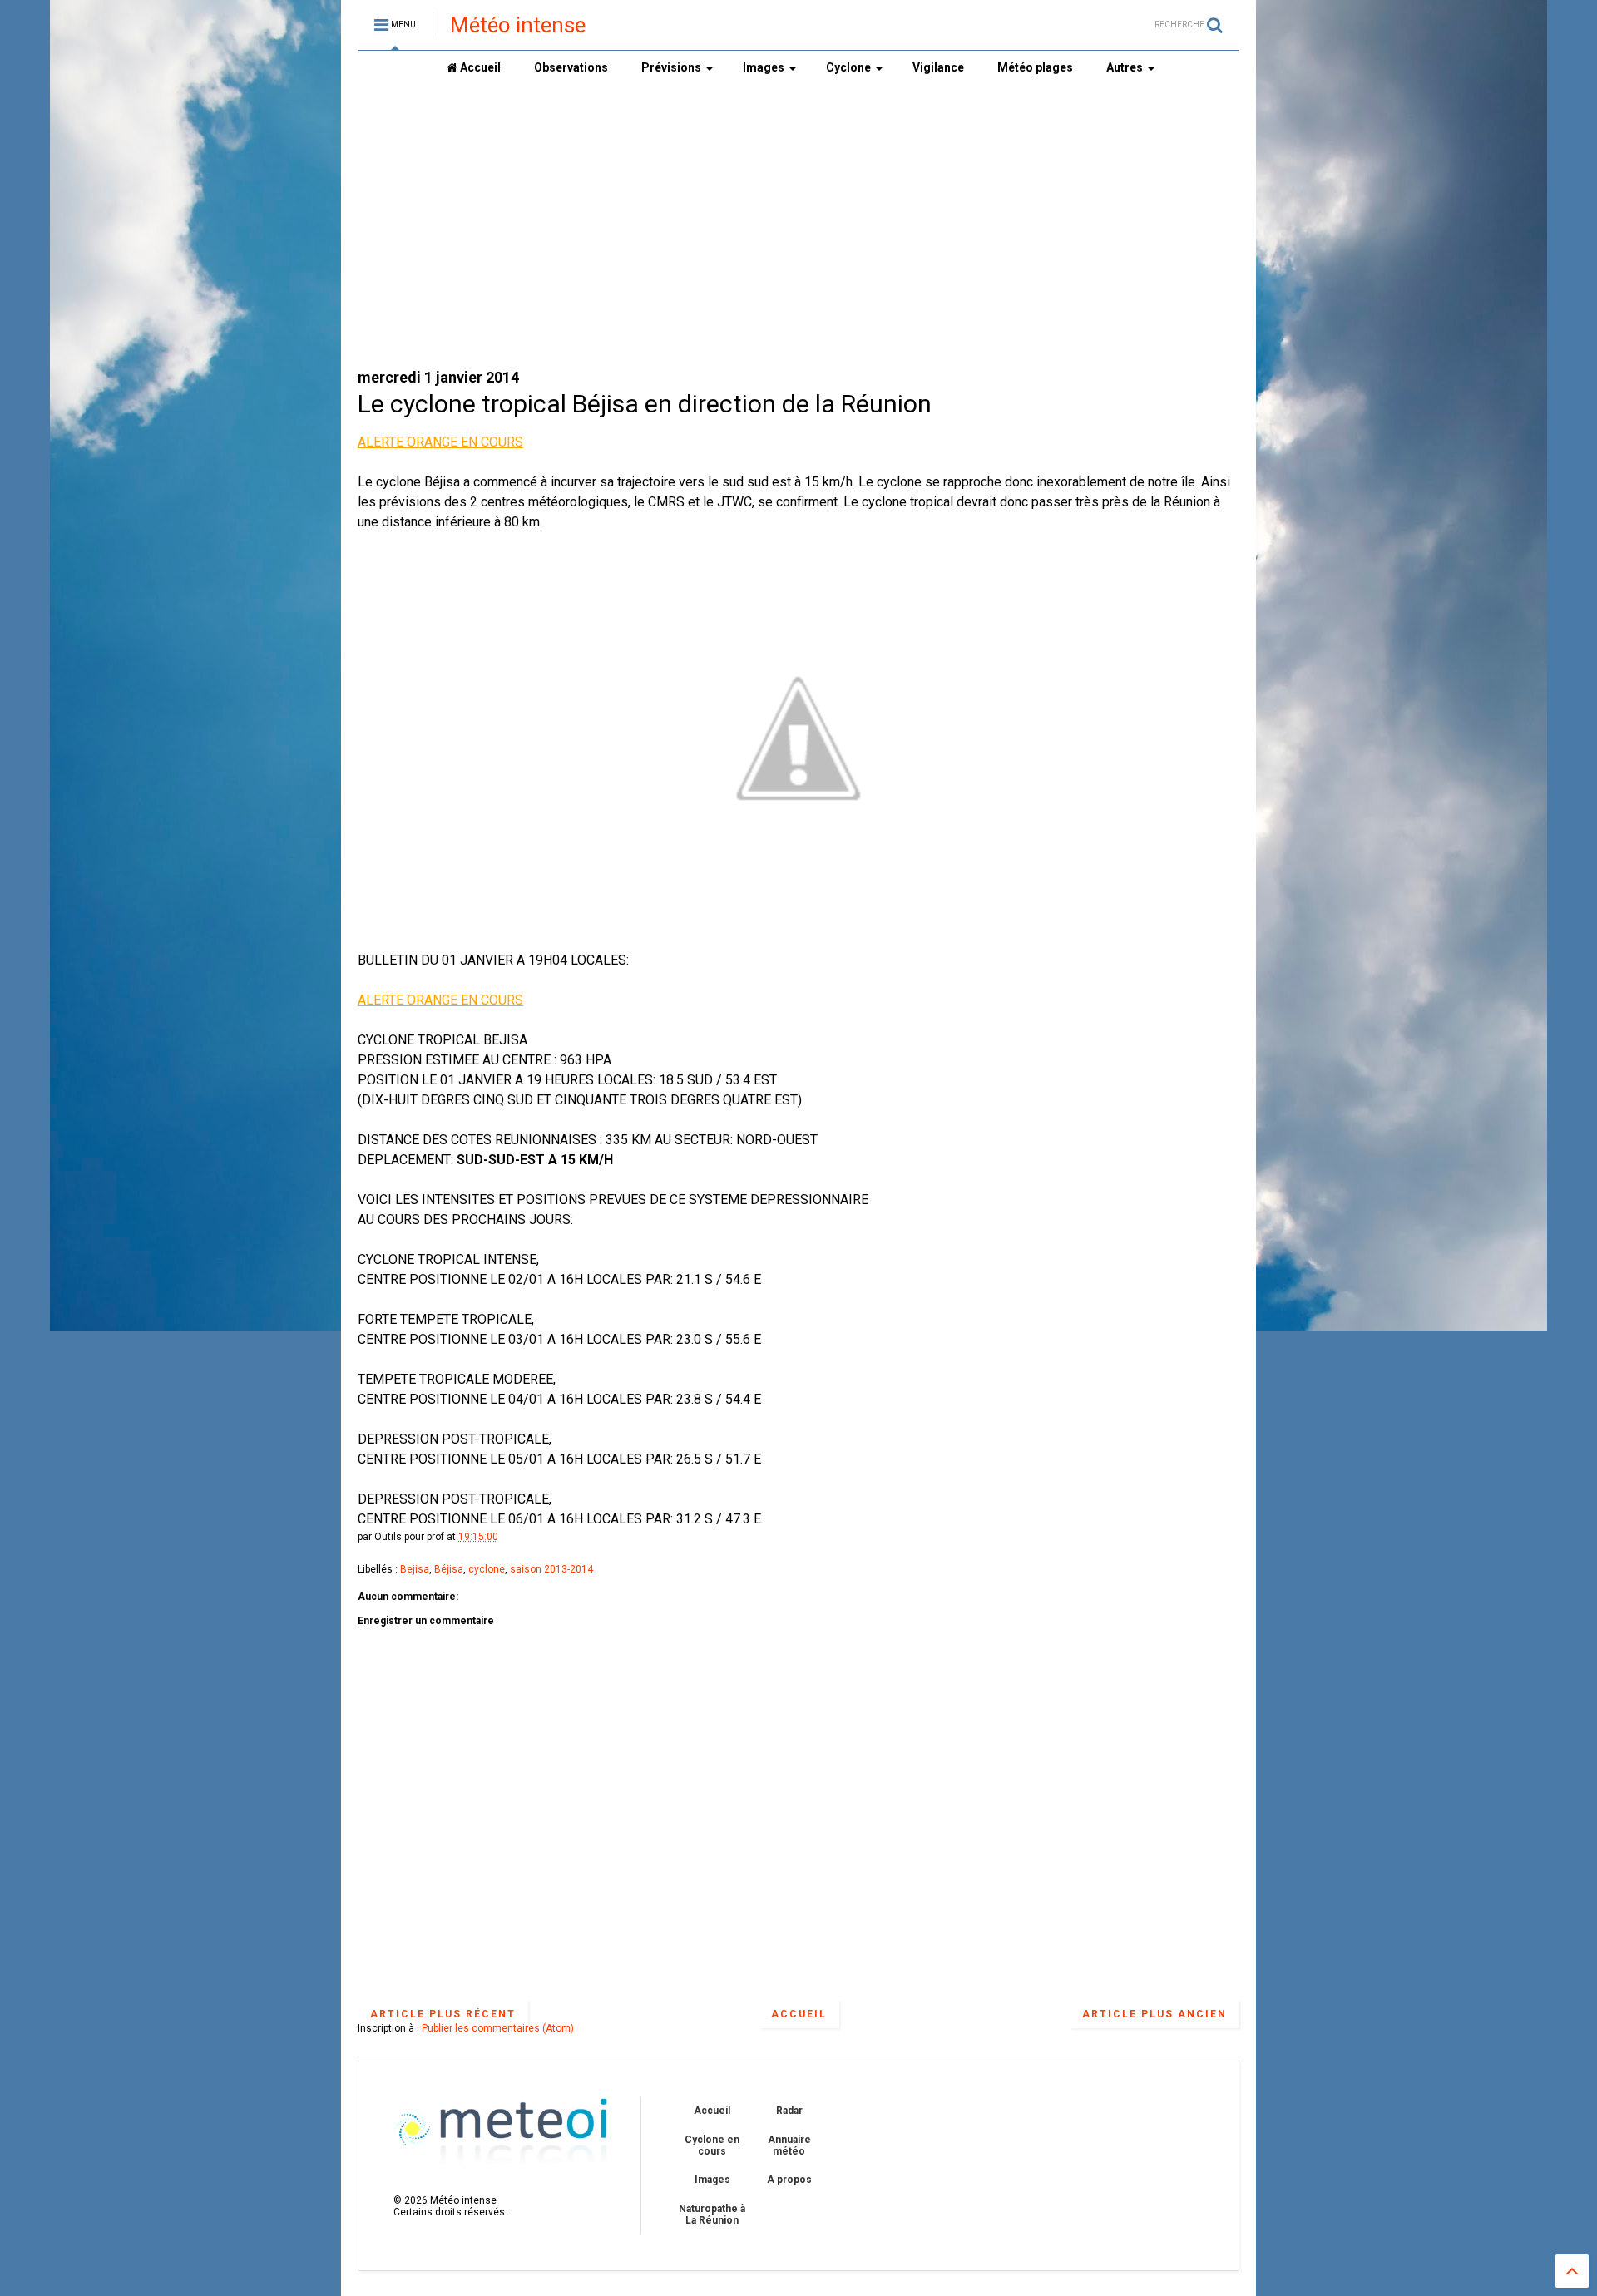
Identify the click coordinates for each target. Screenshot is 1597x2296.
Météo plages (1035, 67)
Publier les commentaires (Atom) (498, 2028)
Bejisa (415, 1569)
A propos (789, 2180)
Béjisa (449, 1569)
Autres (1125, 67)
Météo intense (518, 25)
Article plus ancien (1154, 2014)
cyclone (487, 1569)
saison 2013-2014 (551, 1569)
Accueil (479, 67)
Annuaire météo (789, 2145)
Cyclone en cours (712, 2145)
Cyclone (848, 67)
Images (764, 67)
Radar (789, 2111)
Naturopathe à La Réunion (712, 2215)
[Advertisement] (660, 225)
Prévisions (671, 67)
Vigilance (938, 67)
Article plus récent (443, 2014)
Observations (571, 67)
